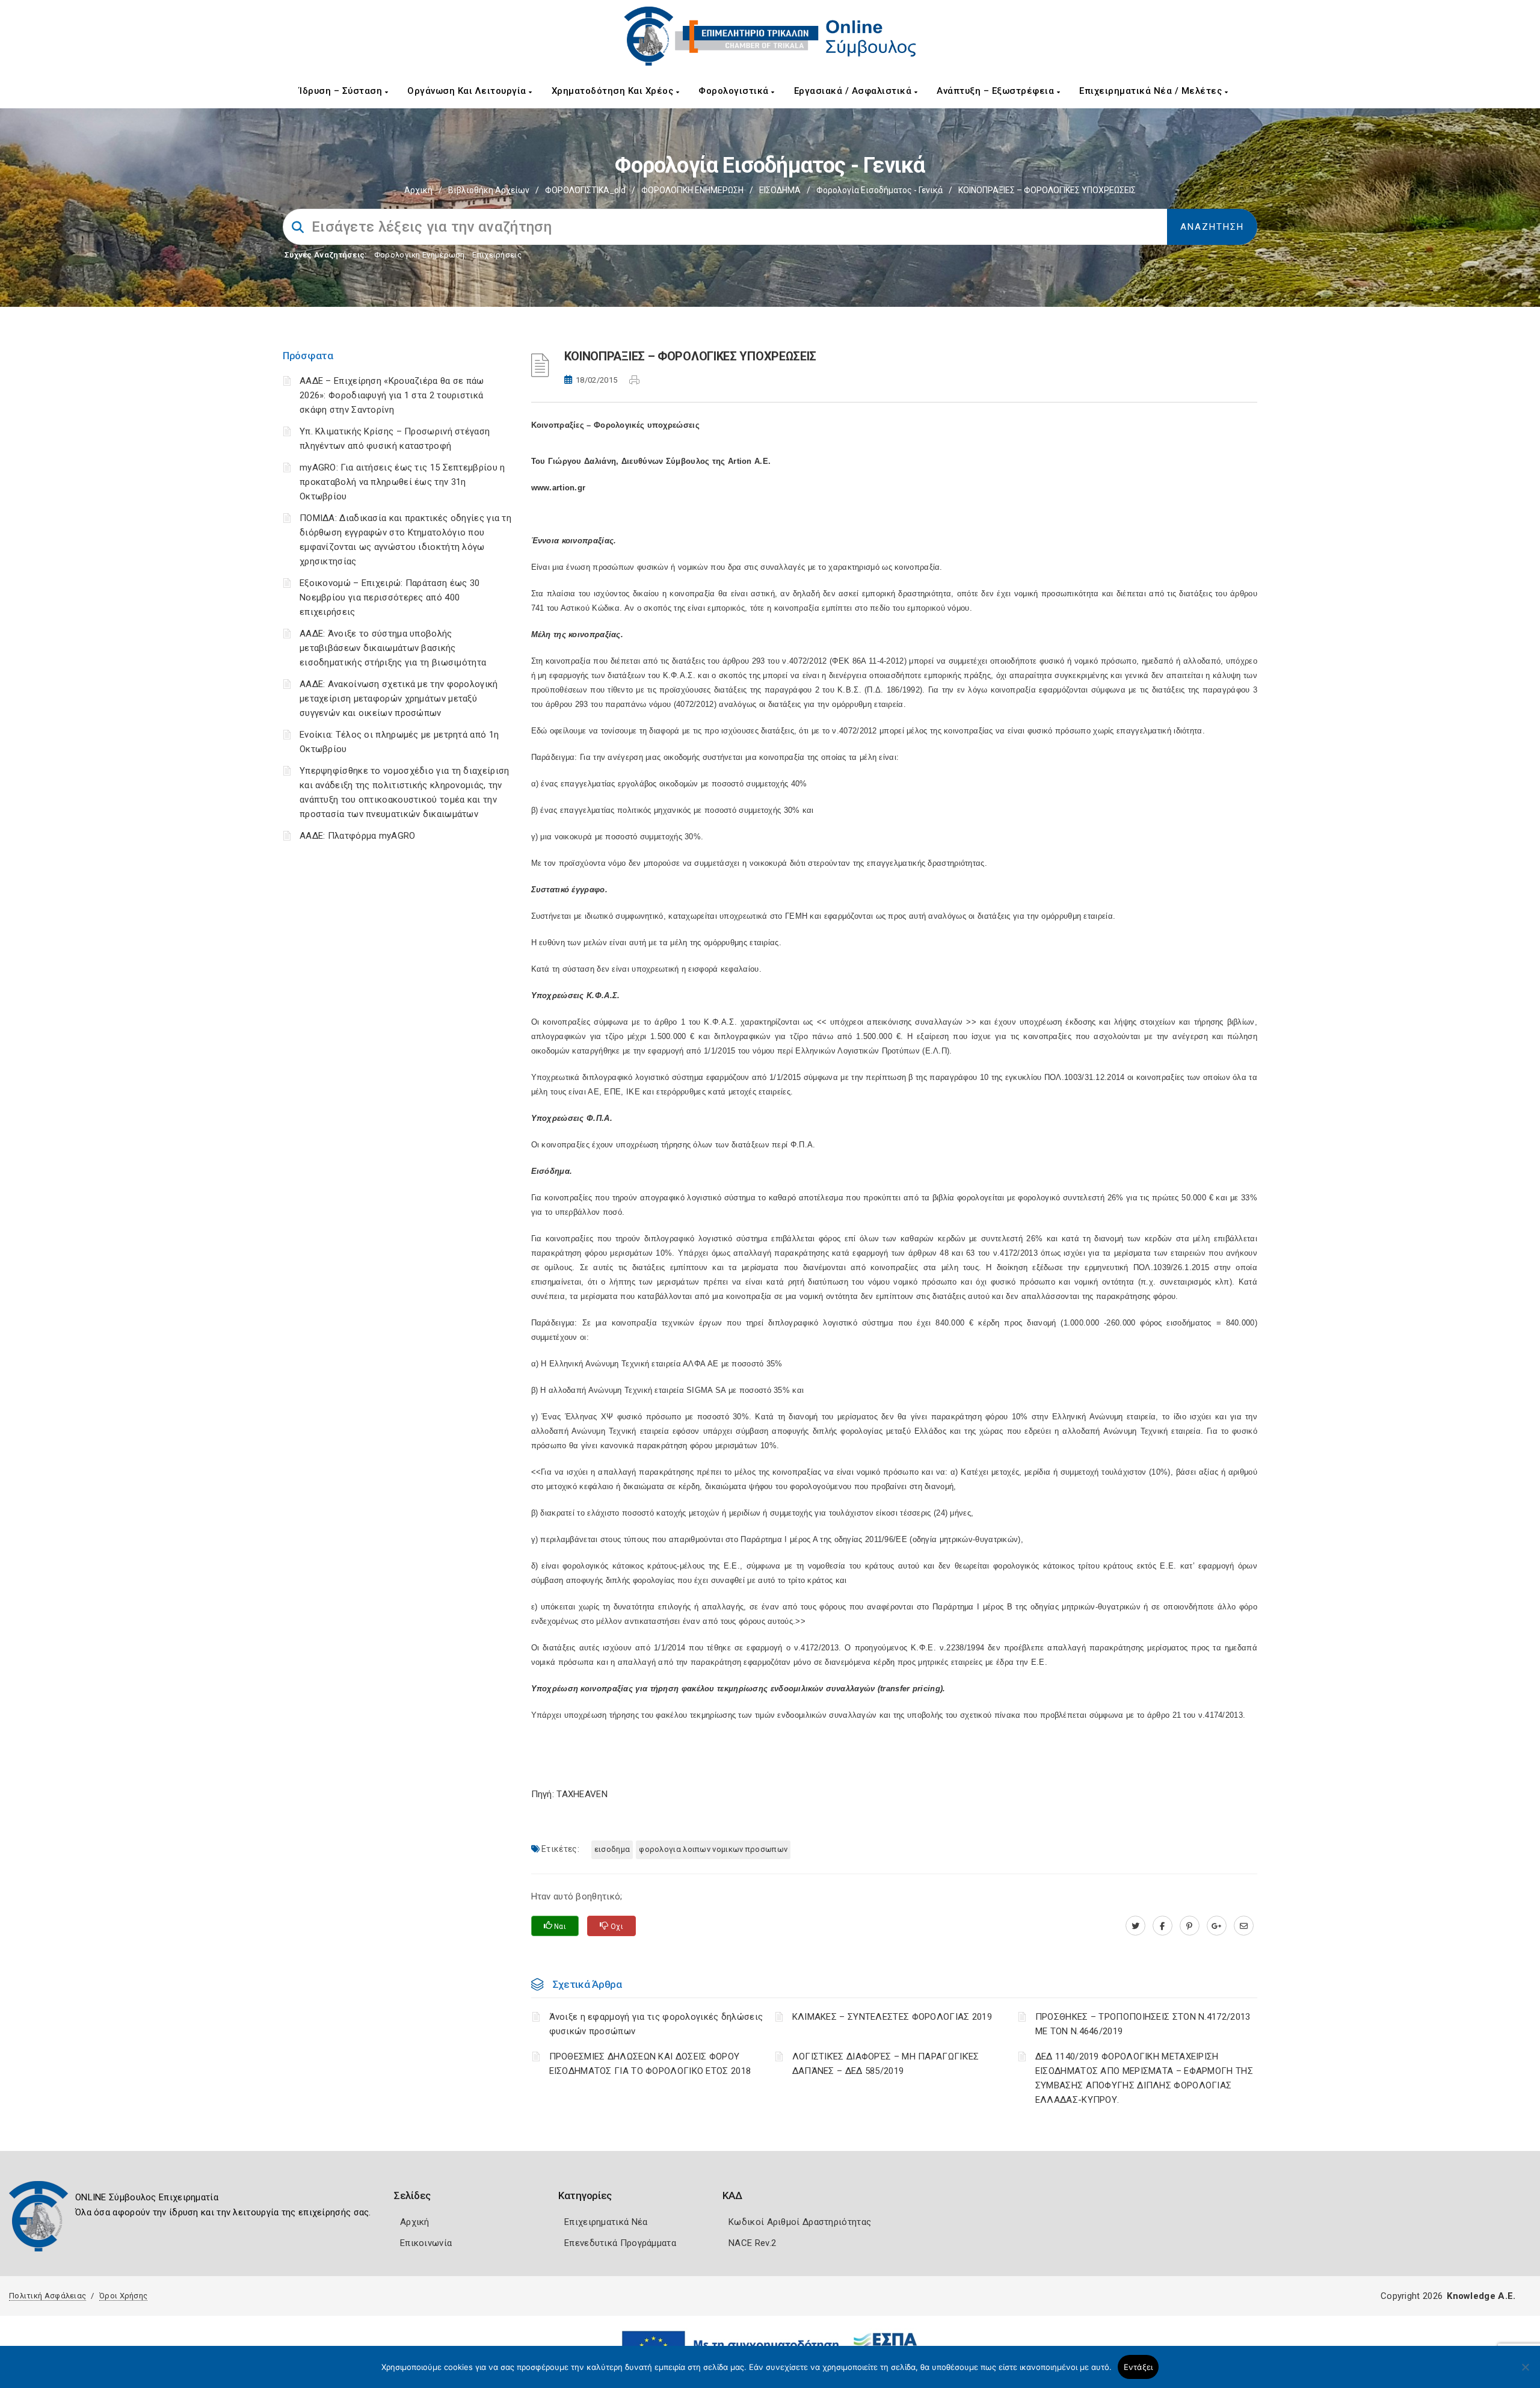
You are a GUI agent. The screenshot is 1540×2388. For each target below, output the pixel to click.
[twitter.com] (1135, 1926)
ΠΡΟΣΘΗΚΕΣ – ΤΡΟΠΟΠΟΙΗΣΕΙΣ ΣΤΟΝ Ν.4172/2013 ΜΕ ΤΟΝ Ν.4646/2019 (1143, 2024)
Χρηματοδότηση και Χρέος (614, 91)
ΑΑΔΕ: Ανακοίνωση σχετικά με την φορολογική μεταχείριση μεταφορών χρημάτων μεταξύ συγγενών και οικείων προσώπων (399, 699)
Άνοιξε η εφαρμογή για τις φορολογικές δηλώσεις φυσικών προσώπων (656, 2024)
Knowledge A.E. (1481, 2296)
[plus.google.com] (1217, 1926)
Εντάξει (1138, 2367)
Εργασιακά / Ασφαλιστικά (854, 91)
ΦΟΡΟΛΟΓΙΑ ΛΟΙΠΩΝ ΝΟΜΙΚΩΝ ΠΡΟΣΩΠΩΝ (713, 1849)
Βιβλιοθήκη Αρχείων (489, 190)
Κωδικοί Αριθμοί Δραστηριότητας (800, 2222)
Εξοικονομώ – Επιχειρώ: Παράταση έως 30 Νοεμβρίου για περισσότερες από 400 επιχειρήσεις (390, 597)
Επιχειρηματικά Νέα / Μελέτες (1152, 91)
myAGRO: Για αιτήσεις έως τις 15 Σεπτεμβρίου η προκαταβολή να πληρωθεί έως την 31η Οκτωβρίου (402, 482)
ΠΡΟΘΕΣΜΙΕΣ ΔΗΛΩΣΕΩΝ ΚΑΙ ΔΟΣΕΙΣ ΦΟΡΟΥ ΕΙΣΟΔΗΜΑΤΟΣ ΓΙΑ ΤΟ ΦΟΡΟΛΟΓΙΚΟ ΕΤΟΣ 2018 (650, 2064)
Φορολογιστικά (735, 91)
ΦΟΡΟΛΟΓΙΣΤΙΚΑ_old (585, 190)
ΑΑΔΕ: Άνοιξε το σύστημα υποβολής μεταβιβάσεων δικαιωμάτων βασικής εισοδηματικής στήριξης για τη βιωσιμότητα (393, 648)
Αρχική (418, 190)
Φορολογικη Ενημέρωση (420, 255)
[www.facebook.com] (1163, 1926)
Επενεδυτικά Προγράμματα (620, 2243)
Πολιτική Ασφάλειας (48, 2296)
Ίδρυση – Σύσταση (342, 91)
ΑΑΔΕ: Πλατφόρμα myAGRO (358, 836)
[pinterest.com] (1190, 1926)
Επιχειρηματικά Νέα (606, 2222)
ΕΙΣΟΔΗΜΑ (780, 190)
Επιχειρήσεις (497, 255)
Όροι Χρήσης (123, 2296)
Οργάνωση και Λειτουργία (468, 91)
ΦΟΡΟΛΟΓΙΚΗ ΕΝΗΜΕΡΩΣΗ (692, 190)
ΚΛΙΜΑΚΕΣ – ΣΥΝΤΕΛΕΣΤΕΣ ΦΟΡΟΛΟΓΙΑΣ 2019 (892, 2017)
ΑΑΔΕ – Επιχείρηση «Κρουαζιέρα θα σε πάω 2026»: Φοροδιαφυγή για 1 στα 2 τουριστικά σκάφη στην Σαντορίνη (392, 395)
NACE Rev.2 (752, 2243)
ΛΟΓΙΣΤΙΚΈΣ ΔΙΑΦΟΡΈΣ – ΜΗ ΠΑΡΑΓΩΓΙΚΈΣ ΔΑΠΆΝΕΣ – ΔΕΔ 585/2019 (886, 2064)
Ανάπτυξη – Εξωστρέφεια (997, 91)
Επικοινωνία (426, 2243)
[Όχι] (1525, 2373)
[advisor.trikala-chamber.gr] (1244, 1926)
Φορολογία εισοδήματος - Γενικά (879, 190)
